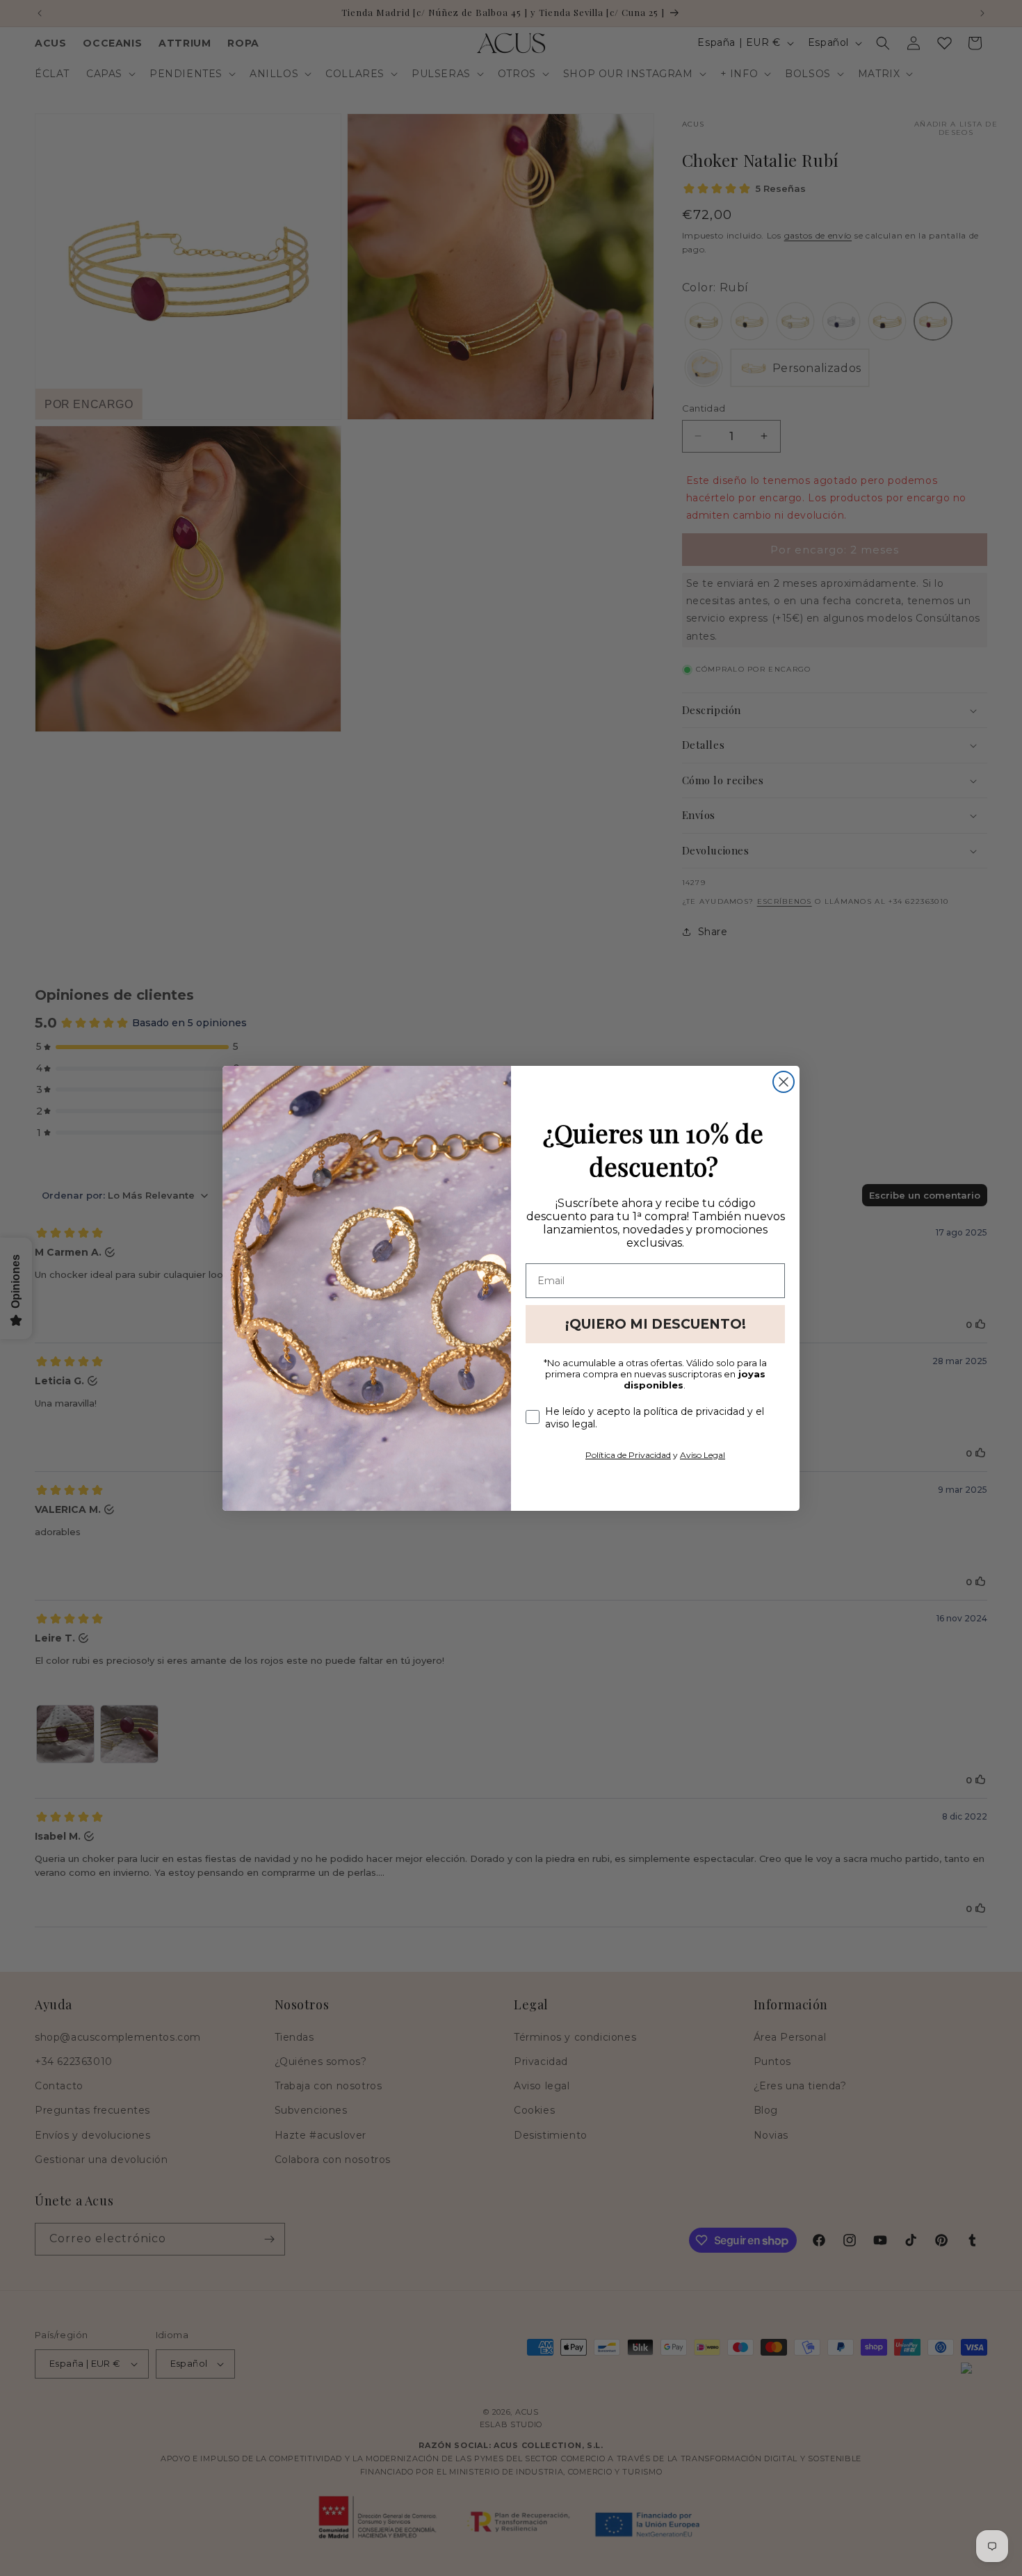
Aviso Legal (703, 1455)
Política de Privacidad (628, 1455)
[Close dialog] (784, 1082)
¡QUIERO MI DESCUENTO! (656, 1324)
